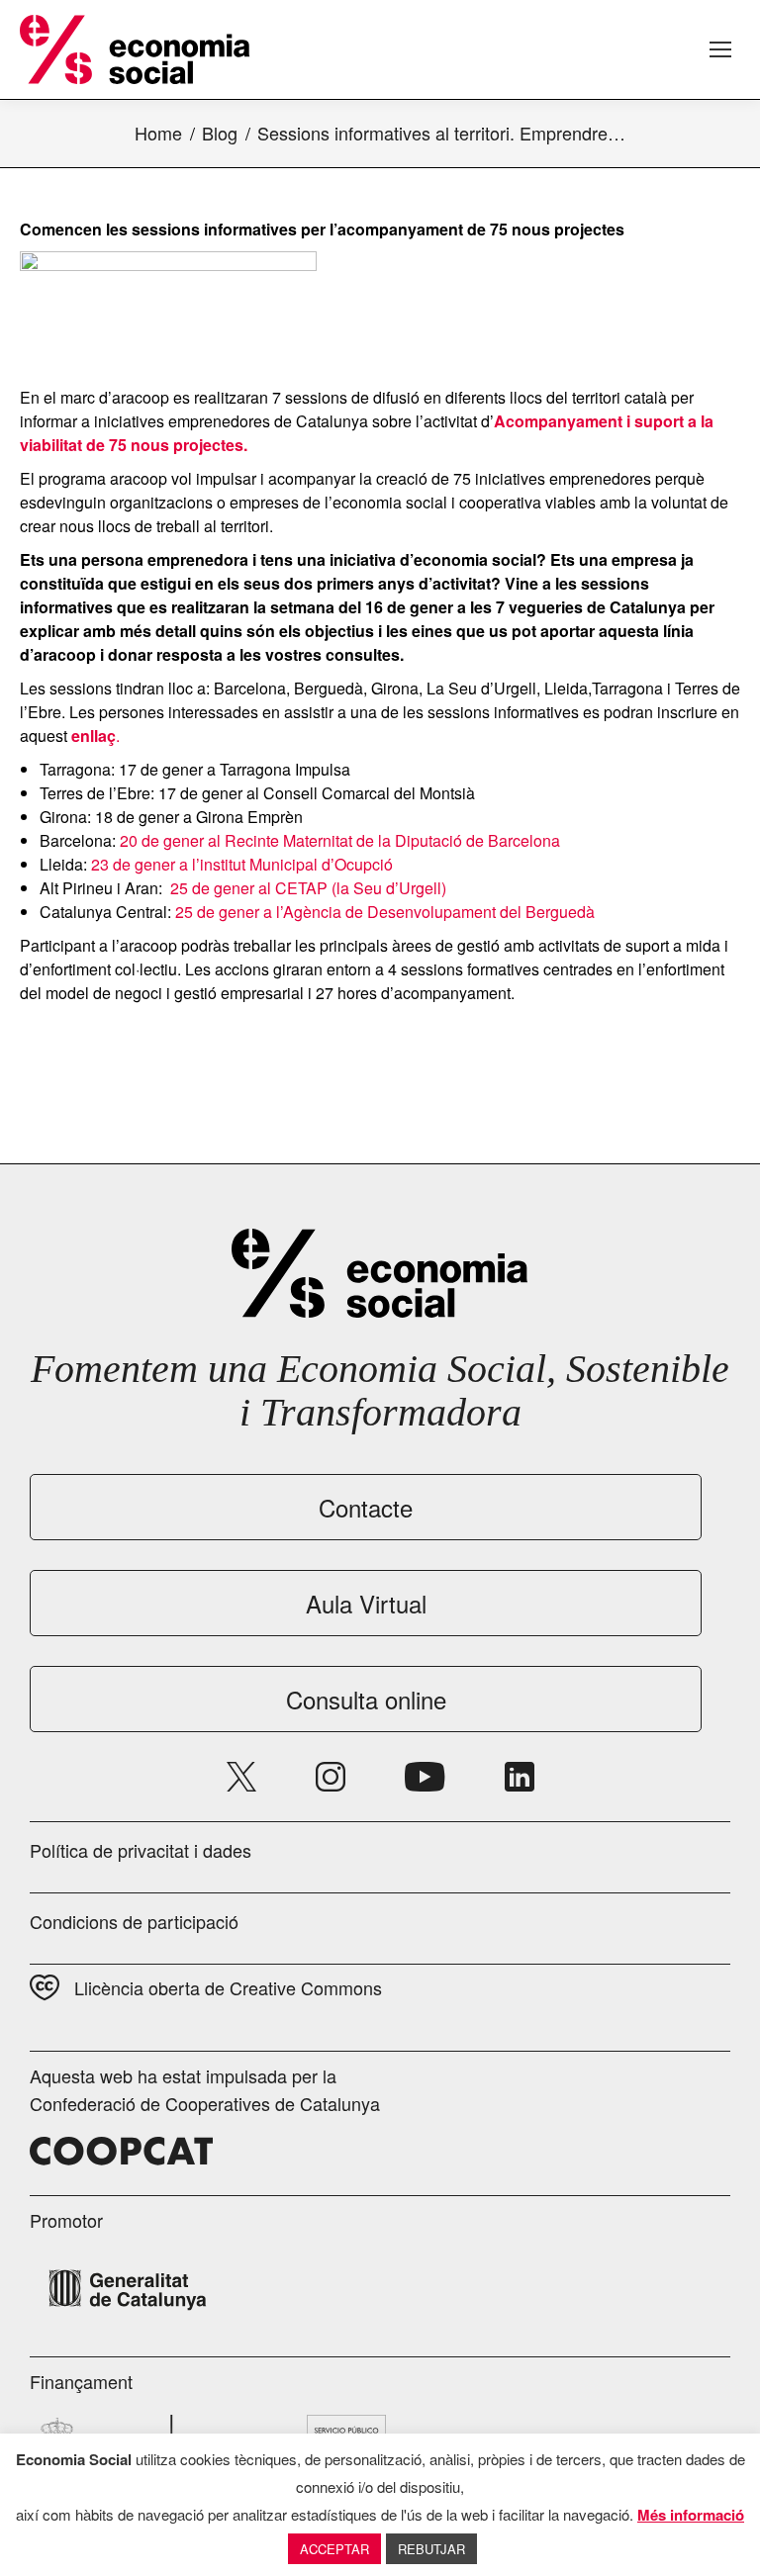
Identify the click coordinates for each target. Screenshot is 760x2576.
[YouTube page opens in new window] (425, 1777)
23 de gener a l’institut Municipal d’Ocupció (242, 864)
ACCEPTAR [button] (334, 2549)
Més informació (691, 2515)
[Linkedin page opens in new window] (520, 1777)
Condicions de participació (134, 1921)
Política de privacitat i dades (141, 1850)
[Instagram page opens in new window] (331, 1777)
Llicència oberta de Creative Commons (228, 1987)
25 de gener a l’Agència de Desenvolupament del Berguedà (385, 912)
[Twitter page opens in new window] (241, 1777)
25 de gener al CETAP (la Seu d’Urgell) (306, 888)
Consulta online (366, 1699)
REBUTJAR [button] (431, 2549)
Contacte (366, 1507)
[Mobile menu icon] (720, 49)
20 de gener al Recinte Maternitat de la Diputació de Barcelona (340, 840)
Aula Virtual (366, 1603)
